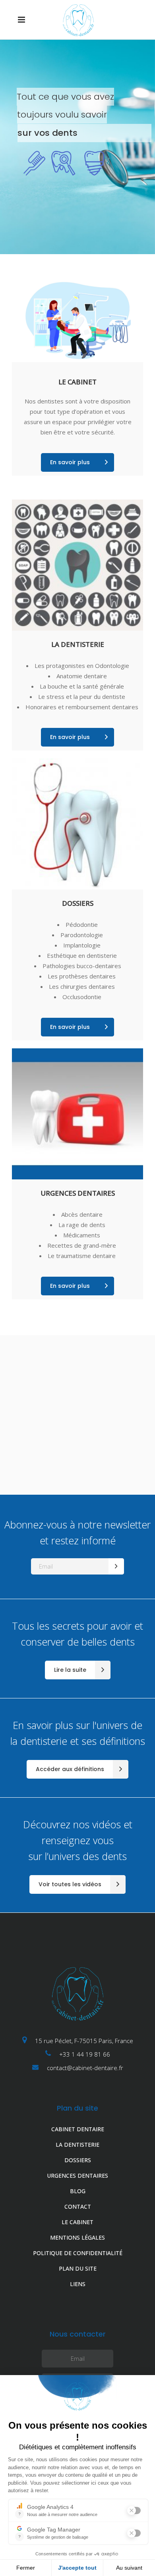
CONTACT (78, 2206)
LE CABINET (77, 2222)
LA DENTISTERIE (77, 2145)
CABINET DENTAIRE (78, 2129)
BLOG (78, 2191)
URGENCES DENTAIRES (77, 2176)
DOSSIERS (78, 2160)
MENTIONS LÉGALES (77, 2237)
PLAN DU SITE (78, 2268)
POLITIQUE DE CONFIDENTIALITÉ (78, 2253)
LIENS (78, 2284)
